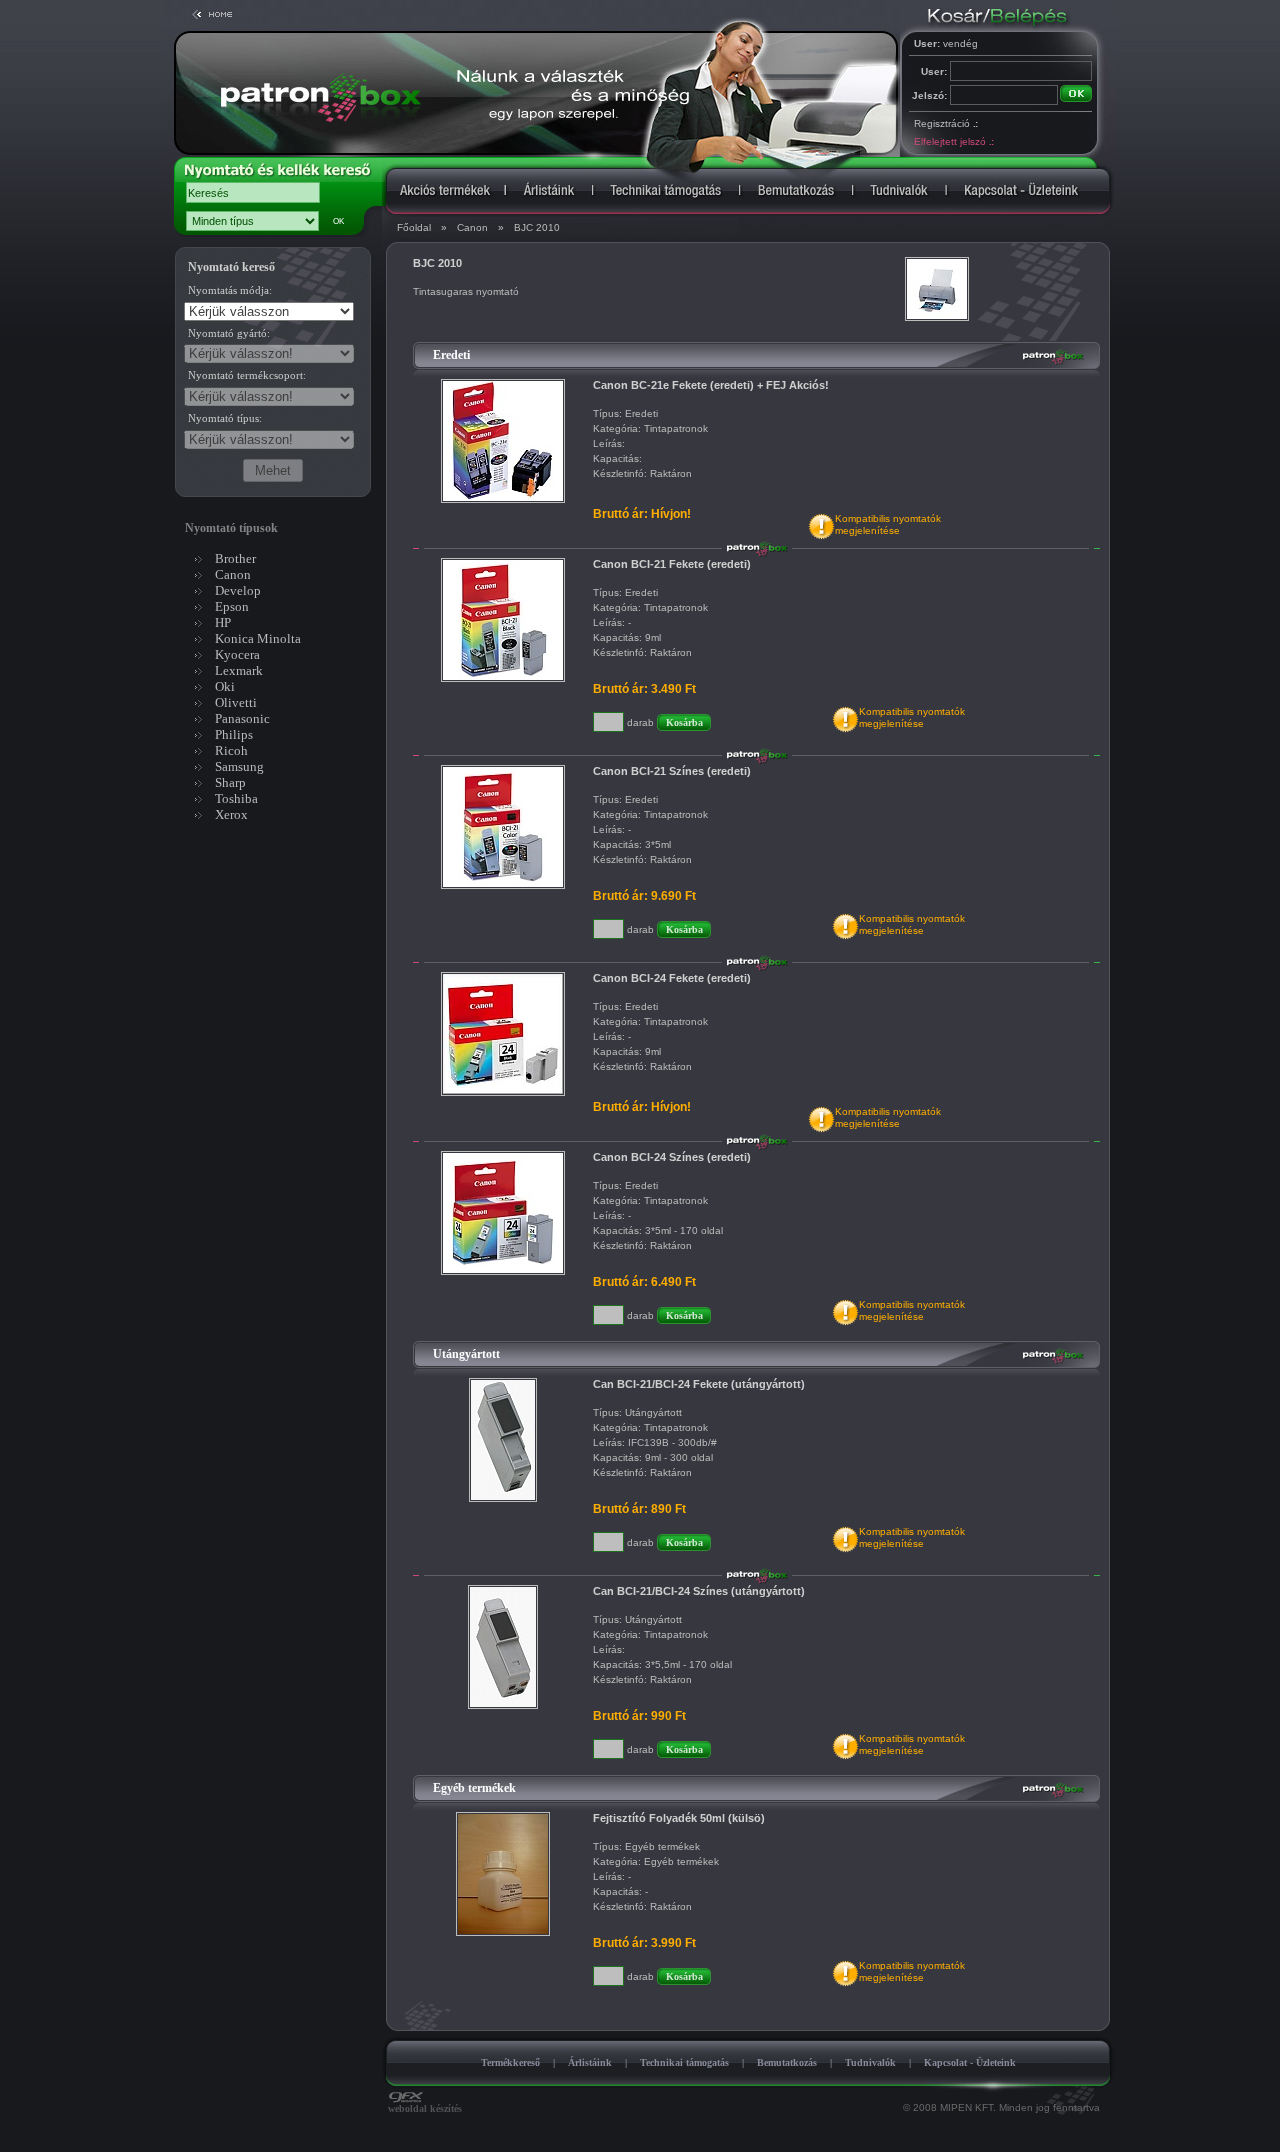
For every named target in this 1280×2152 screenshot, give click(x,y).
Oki (225, 686)
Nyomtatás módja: (230, 290)
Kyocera (237, 654)
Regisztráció (945, 123)
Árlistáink (590, 2062)
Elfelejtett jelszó (953, 141)
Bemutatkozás (787, 2062)
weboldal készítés (425, 2108)
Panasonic (242, 718)
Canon (472, 227)
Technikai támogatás (684, 2062)
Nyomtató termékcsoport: (247, 375)
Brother (235, 558)
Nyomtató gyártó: (229, 333)
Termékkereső (510, 2062)
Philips (234, 734)
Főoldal (414, 227)
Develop (238, 590)
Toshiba (236, 798)
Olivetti (236, 702)
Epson (232, 606)
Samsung (239, 766)
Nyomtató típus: (225, 418)
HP (223, 622)
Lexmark (239, 670)
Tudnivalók (870, 2062)
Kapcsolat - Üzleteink (970, 2062)
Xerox (231, 814)
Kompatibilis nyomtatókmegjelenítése (888, 524)
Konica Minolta (258, 638)
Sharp (230, 782)
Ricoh (231, 750)
